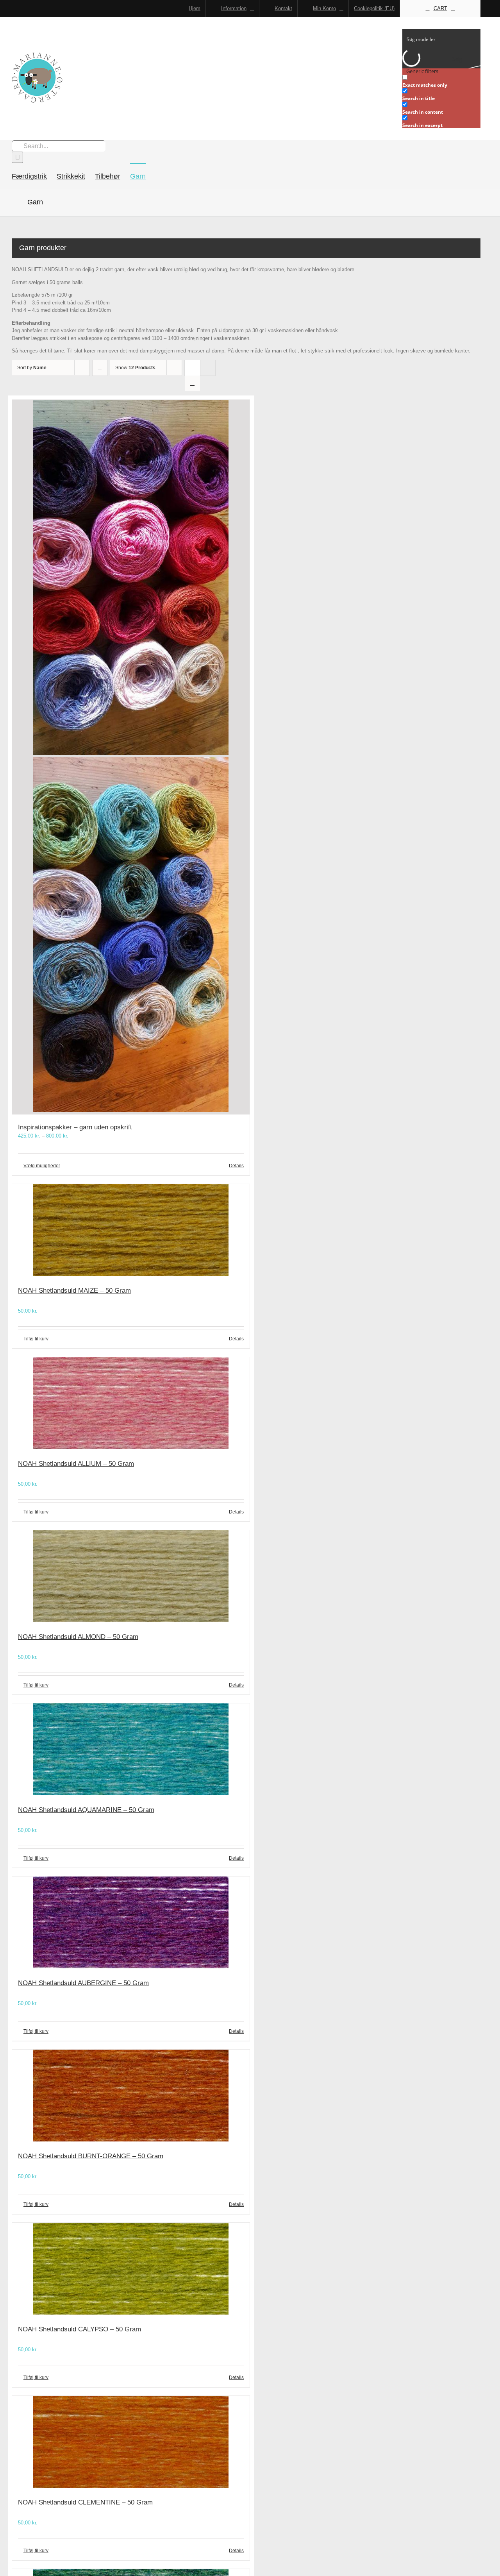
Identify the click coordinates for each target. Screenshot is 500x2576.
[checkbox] (441, 81)
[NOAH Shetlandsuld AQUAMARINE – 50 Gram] (131, 1750)
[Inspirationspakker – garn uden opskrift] (131, 757)
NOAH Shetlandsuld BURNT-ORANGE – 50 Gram (91, 2156)
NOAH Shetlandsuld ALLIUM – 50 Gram (76, 1464)
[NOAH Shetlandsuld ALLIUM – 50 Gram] (131, 1404)
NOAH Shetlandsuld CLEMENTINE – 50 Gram (85, 2502)
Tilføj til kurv (36, 1339)
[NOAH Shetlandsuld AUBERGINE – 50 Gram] (131, 1924)
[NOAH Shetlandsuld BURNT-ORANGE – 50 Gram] (131, 2097)
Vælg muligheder (42, 1166)
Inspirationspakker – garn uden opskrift (75, 1127)
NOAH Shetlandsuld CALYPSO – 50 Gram (79, 2329)
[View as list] (192, 383)
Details (236, 1166)
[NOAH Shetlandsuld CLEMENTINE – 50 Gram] (131, 2443)
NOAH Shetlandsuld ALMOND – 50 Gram (78, 1637)
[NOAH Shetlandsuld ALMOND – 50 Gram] (131, 1577)
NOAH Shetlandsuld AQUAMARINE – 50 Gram (86, 1810)
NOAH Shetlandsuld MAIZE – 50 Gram (74, 1291)
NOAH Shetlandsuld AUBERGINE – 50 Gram (83, 1983)
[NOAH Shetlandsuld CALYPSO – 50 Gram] (131, 2270)
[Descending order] (100, 368)
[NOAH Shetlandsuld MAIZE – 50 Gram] (131, 1231)
